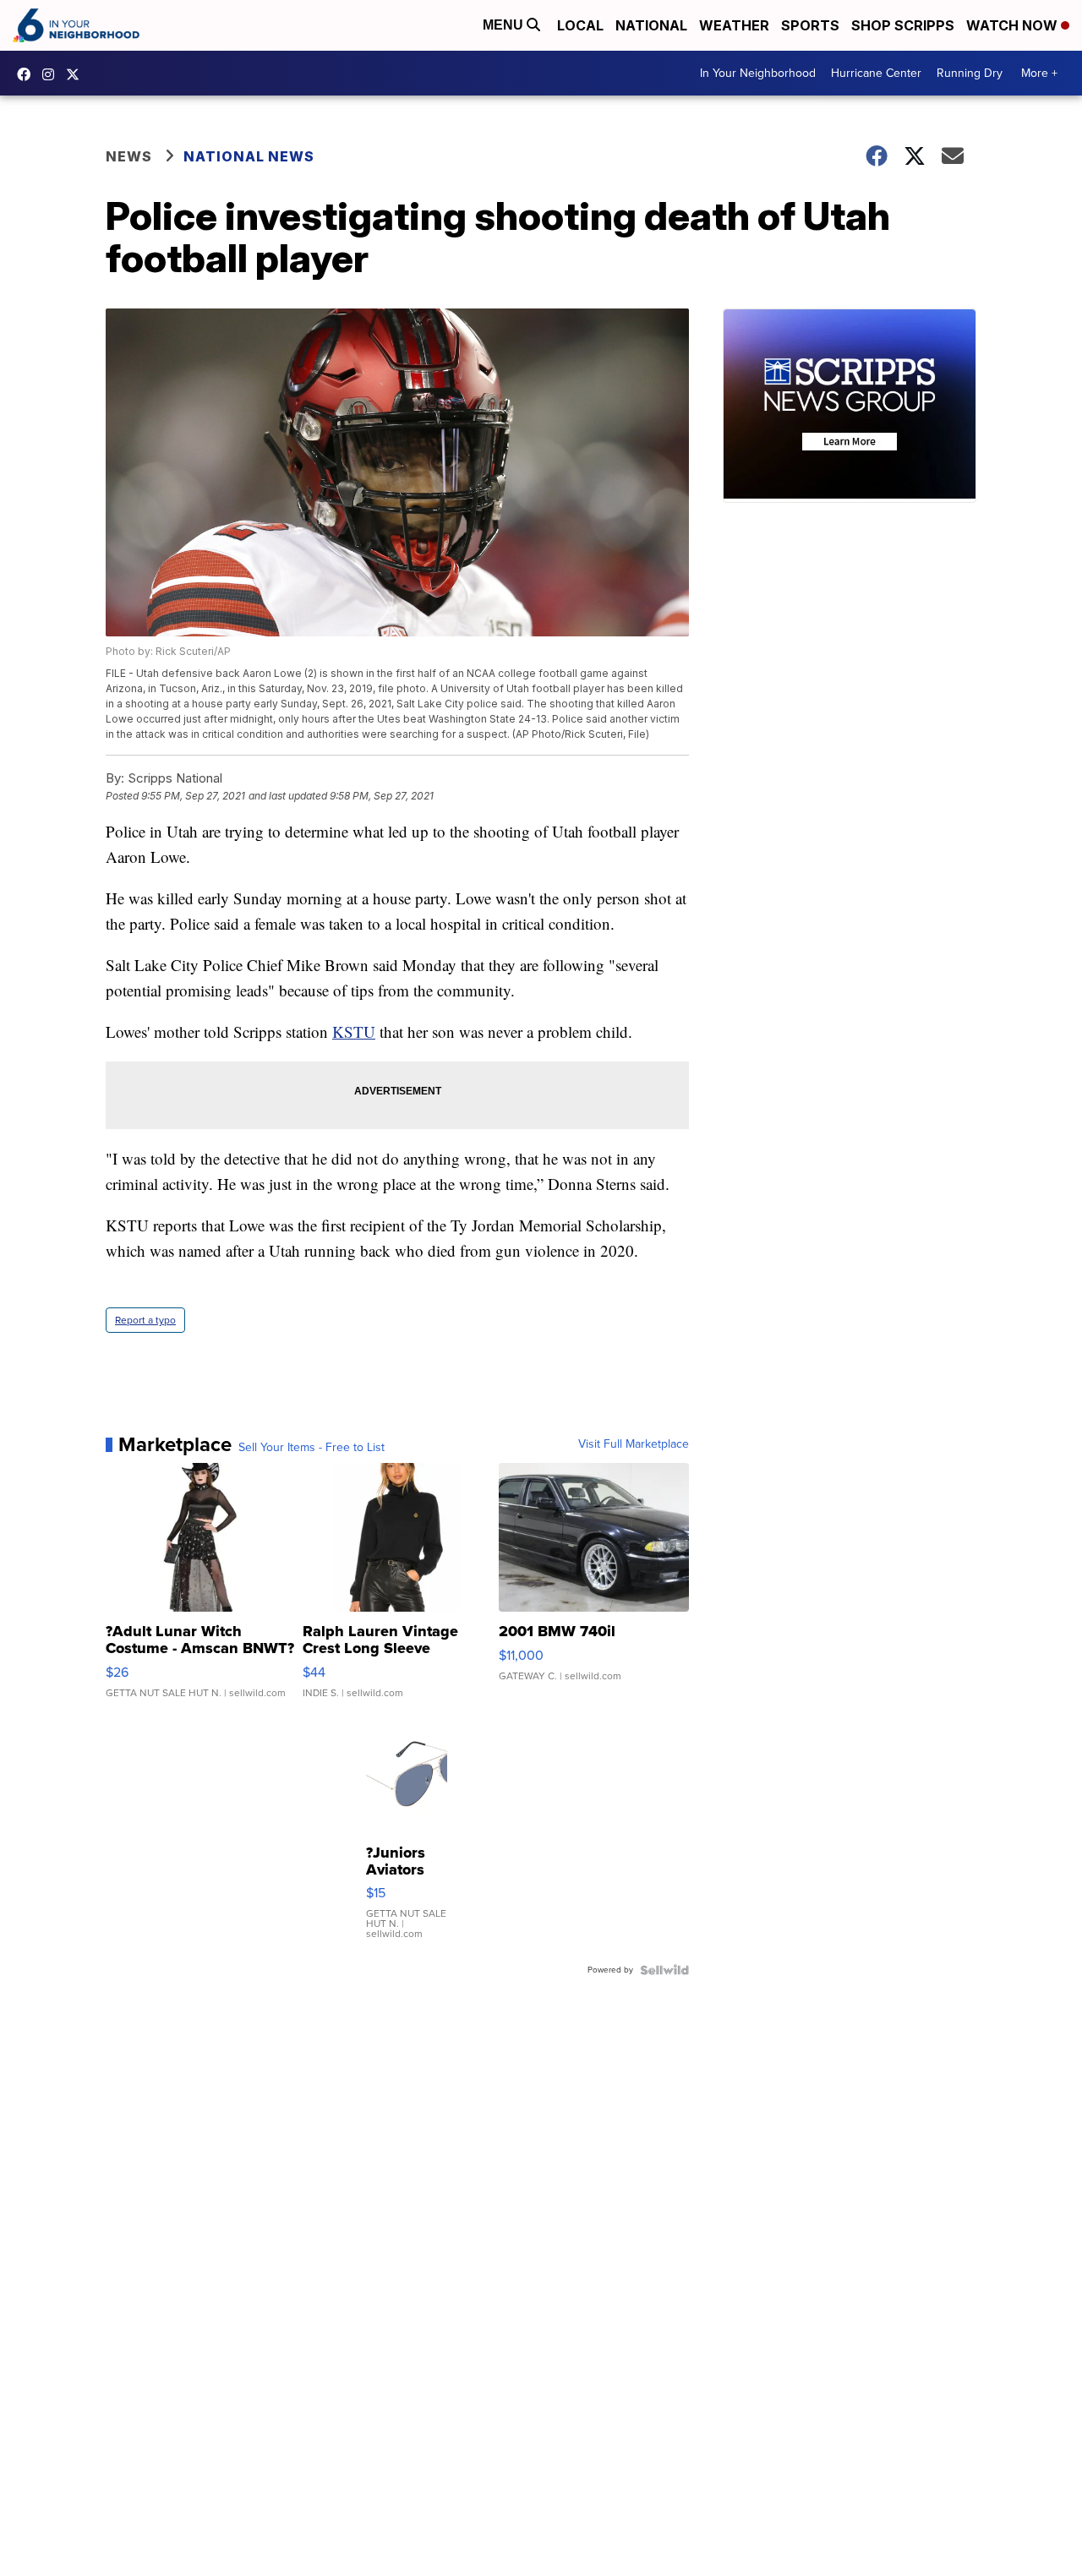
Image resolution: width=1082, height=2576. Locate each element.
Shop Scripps (903, 25)
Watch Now (1014, 25)
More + (1039, 73)
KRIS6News (28, 74)
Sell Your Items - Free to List (311, 1448)
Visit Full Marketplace (634, 1444)
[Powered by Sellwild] (664, 1970)
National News (249, 156)
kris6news (52, 74)
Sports (810, 25)
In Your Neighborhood (758, 73)
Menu (505, 25)
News (129, 156)
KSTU (354, 1031)
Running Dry (970, 73)
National (651, 25)
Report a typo (145, 1320)
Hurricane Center (876, 73)
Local (580, 25)
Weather (734, 25)
